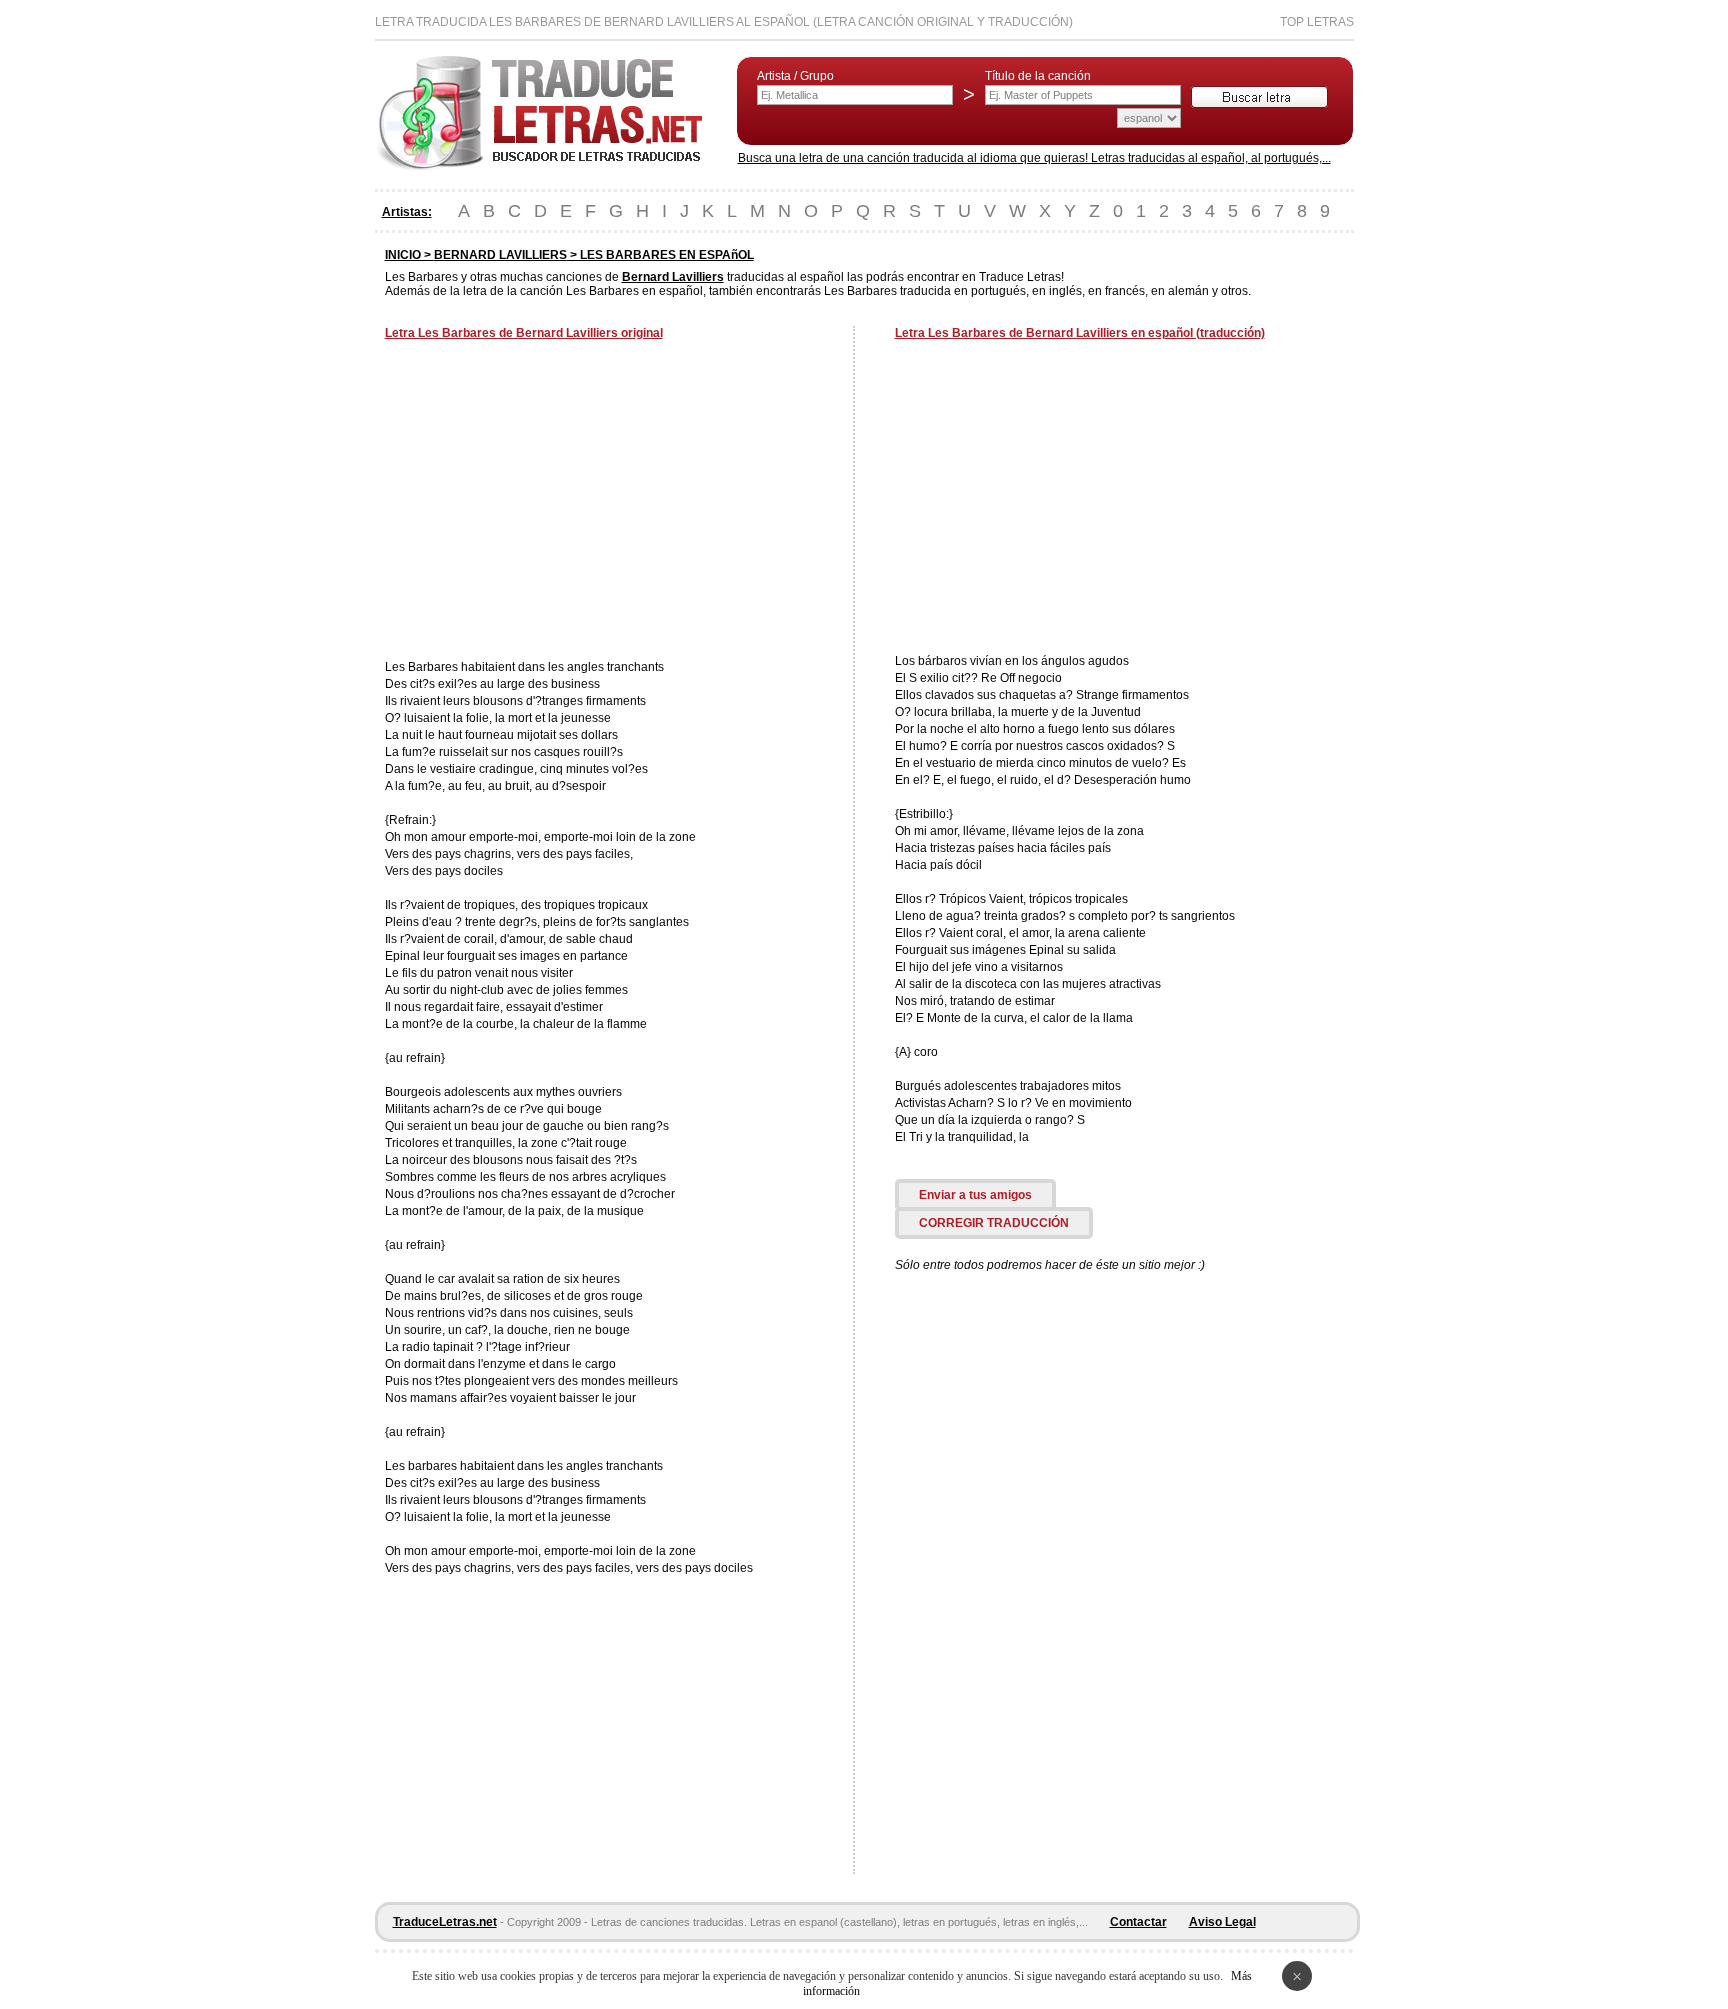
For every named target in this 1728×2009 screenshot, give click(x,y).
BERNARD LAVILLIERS (500, 255)
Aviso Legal (1222, 1922)
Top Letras (1317, 22)
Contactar (1138, 1922)
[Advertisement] (553, 502)
